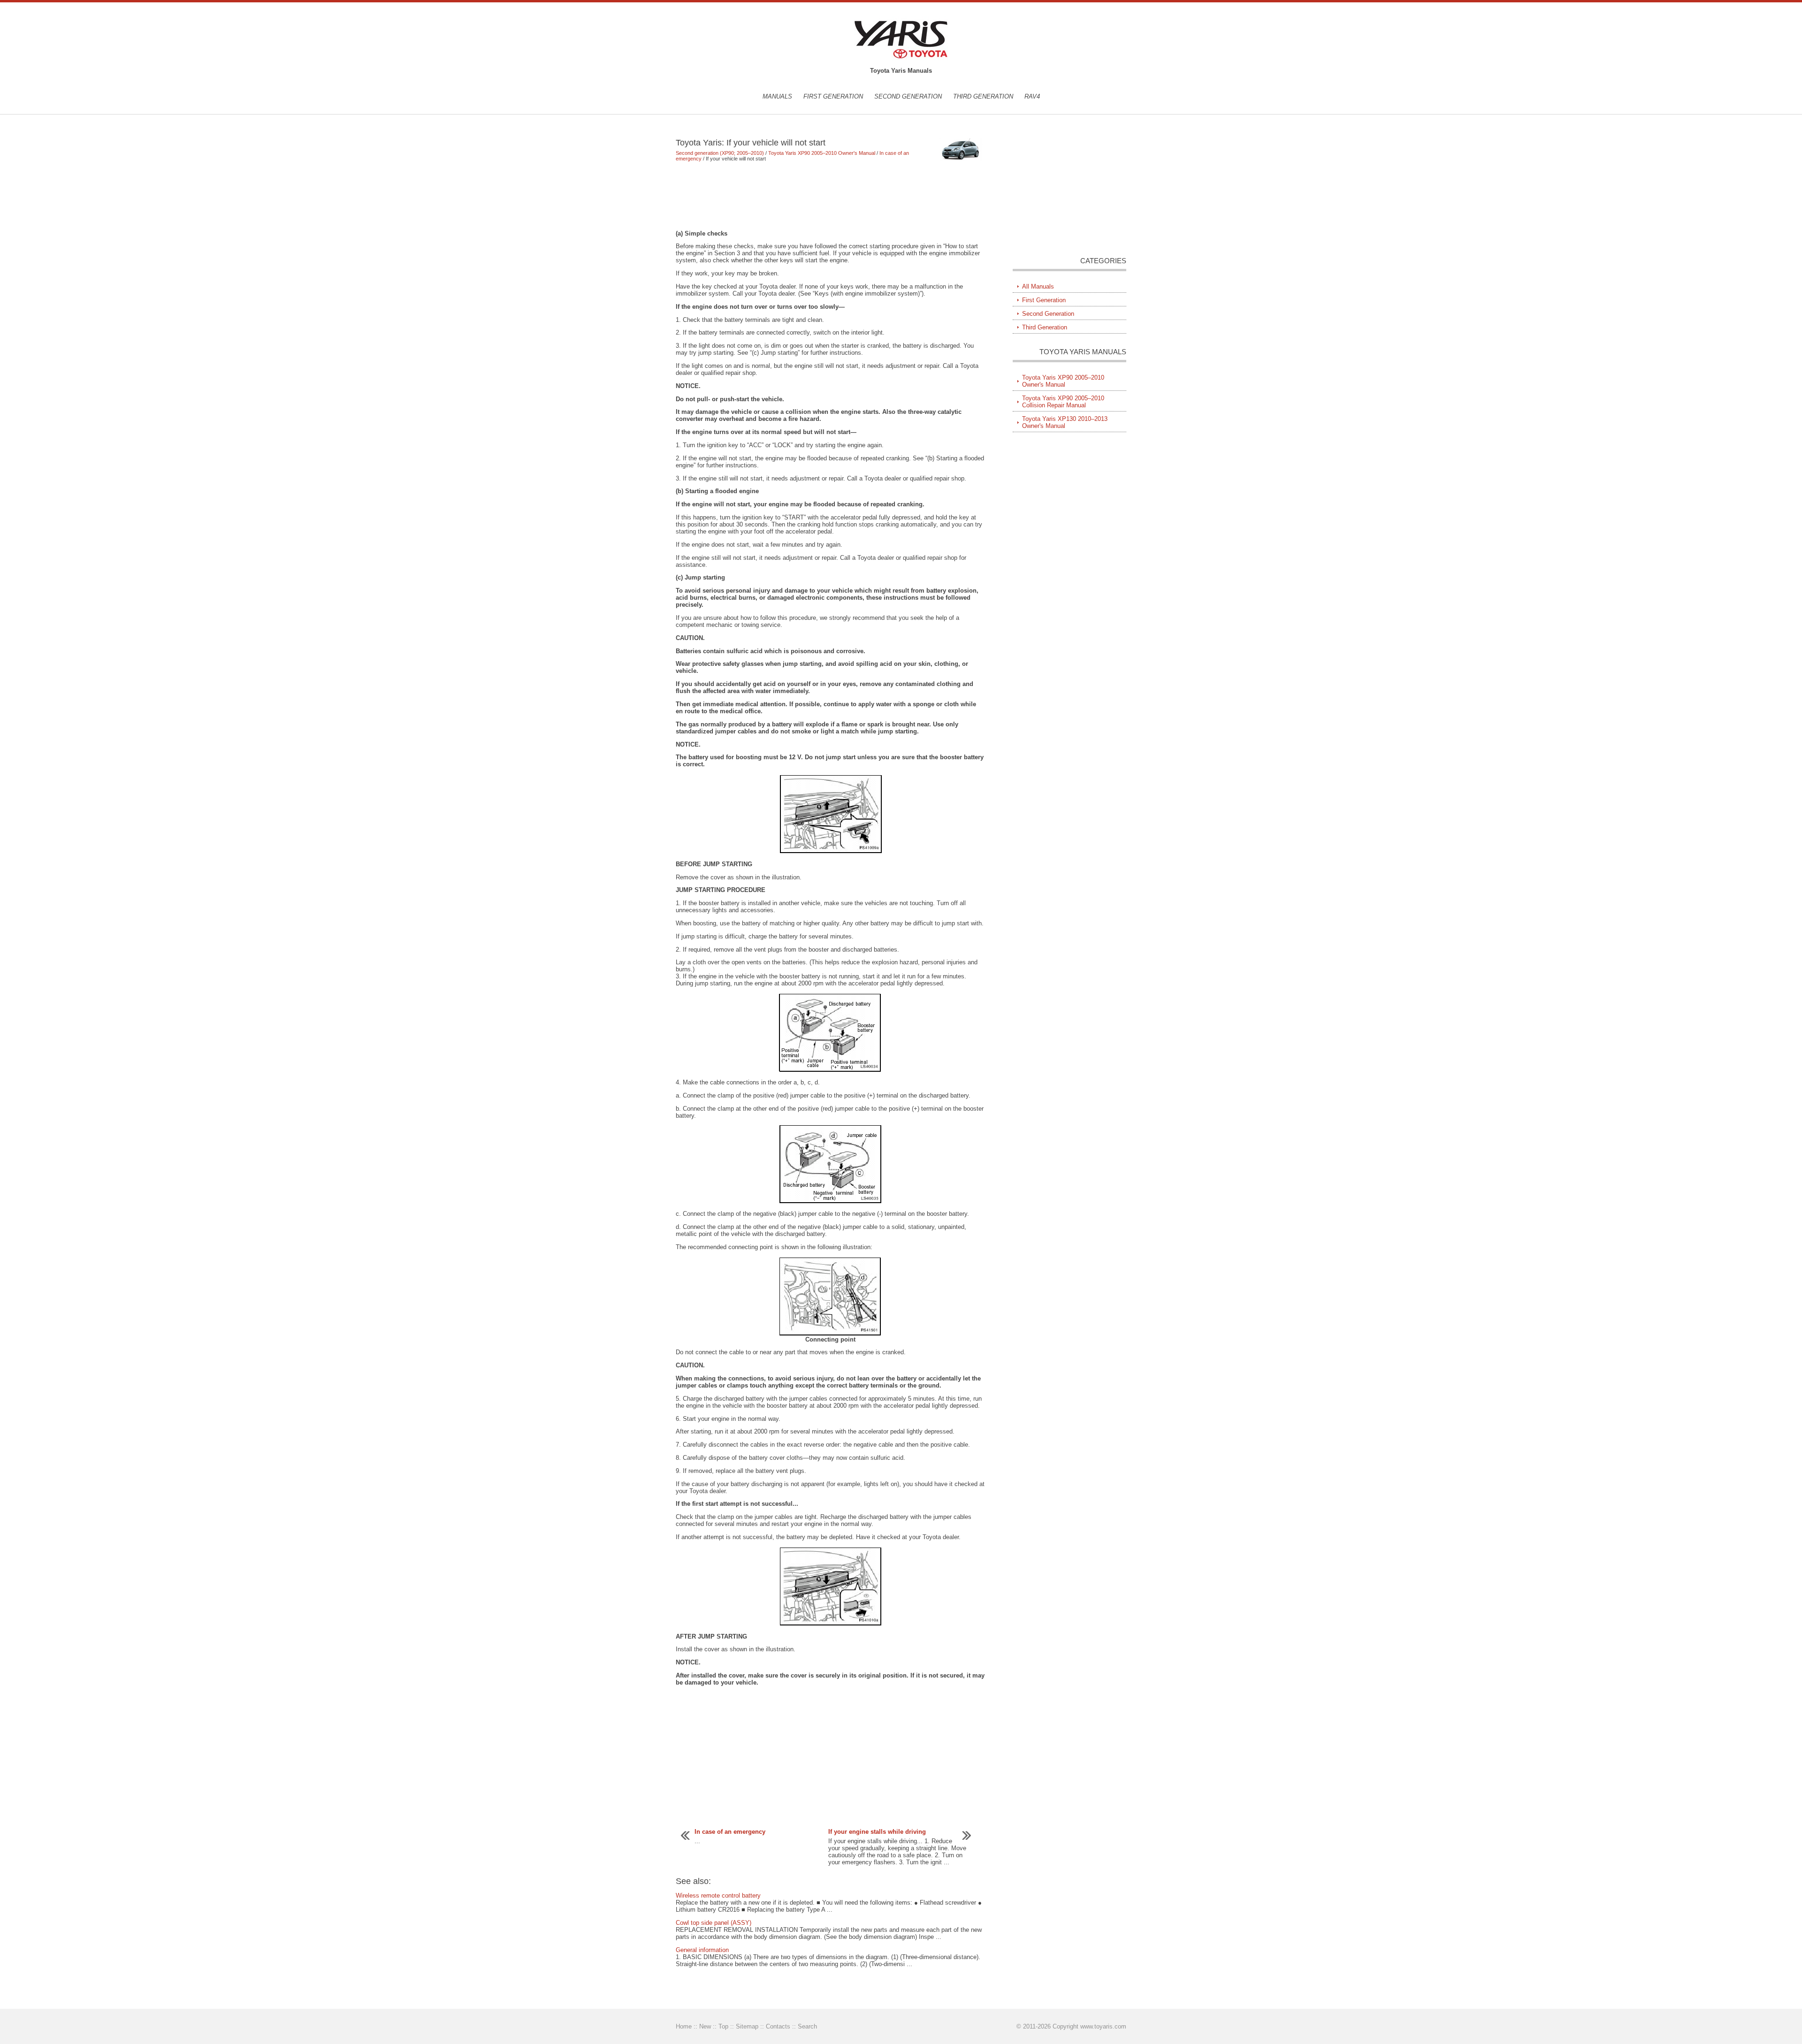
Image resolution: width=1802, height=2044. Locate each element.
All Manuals (1038, 286)
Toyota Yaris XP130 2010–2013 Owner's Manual (1065, 422)
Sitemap (747, 2026)
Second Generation (908, 96)
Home (684, 2026)
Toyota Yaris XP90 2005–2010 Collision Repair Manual (1063, 402)
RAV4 (1032, 96)
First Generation (833, 96)
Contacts (778, 2026)
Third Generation (983, 96)
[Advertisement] (830, 196)
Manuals (777, 96)
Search (807, 2026)
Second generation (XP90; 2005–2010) (720, 153)
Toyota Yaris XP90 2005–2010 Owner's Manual (822, 153)
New (705, 2026)
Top (723, 2026)
